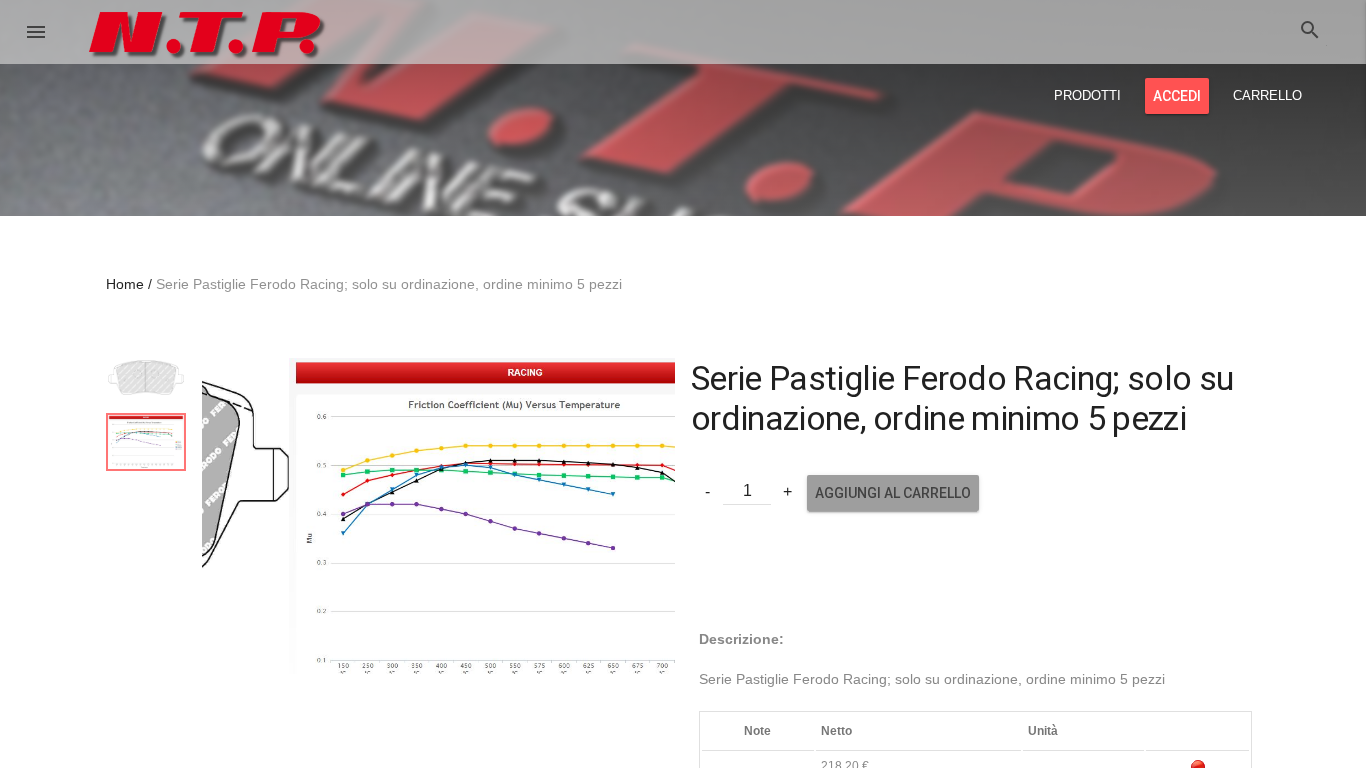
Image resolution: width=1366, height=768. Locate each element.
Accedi (1177, 96)
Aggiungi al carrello (893, 493)
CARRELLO (1267, 95)
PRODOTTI (1087, 95)
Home (125, 284)
